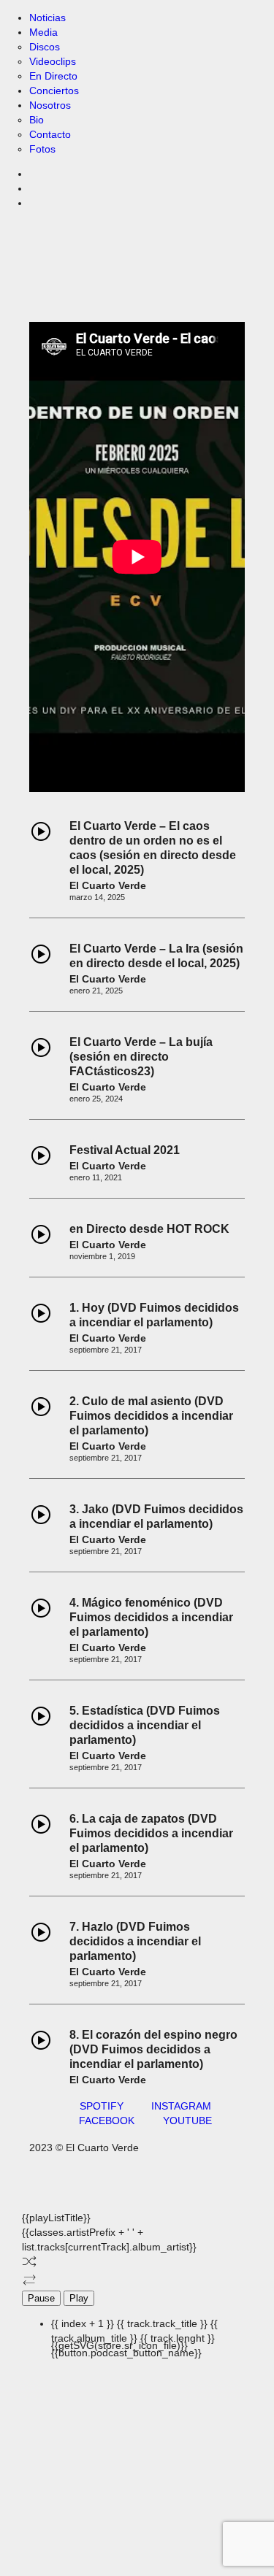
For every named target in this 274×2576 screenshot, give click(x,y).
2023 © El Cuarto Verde (84, 2148)
